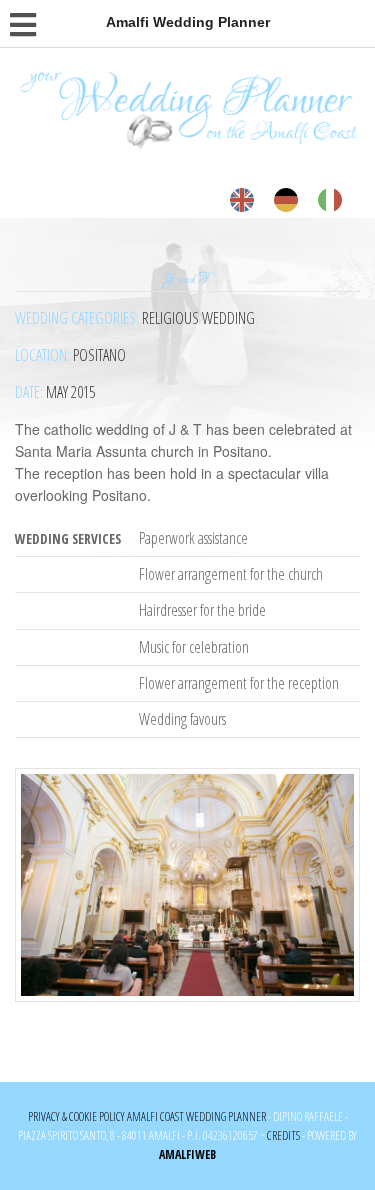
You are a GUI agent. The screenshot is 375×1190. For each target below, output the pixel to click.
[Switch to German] (286, 200)
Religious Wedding (198, 318)
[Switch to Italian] (330, 200)
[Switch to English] (242, 200)
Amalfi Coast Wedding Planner (196, 1116)
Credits (283, 1135)
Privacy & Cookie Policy (76, 1116)
